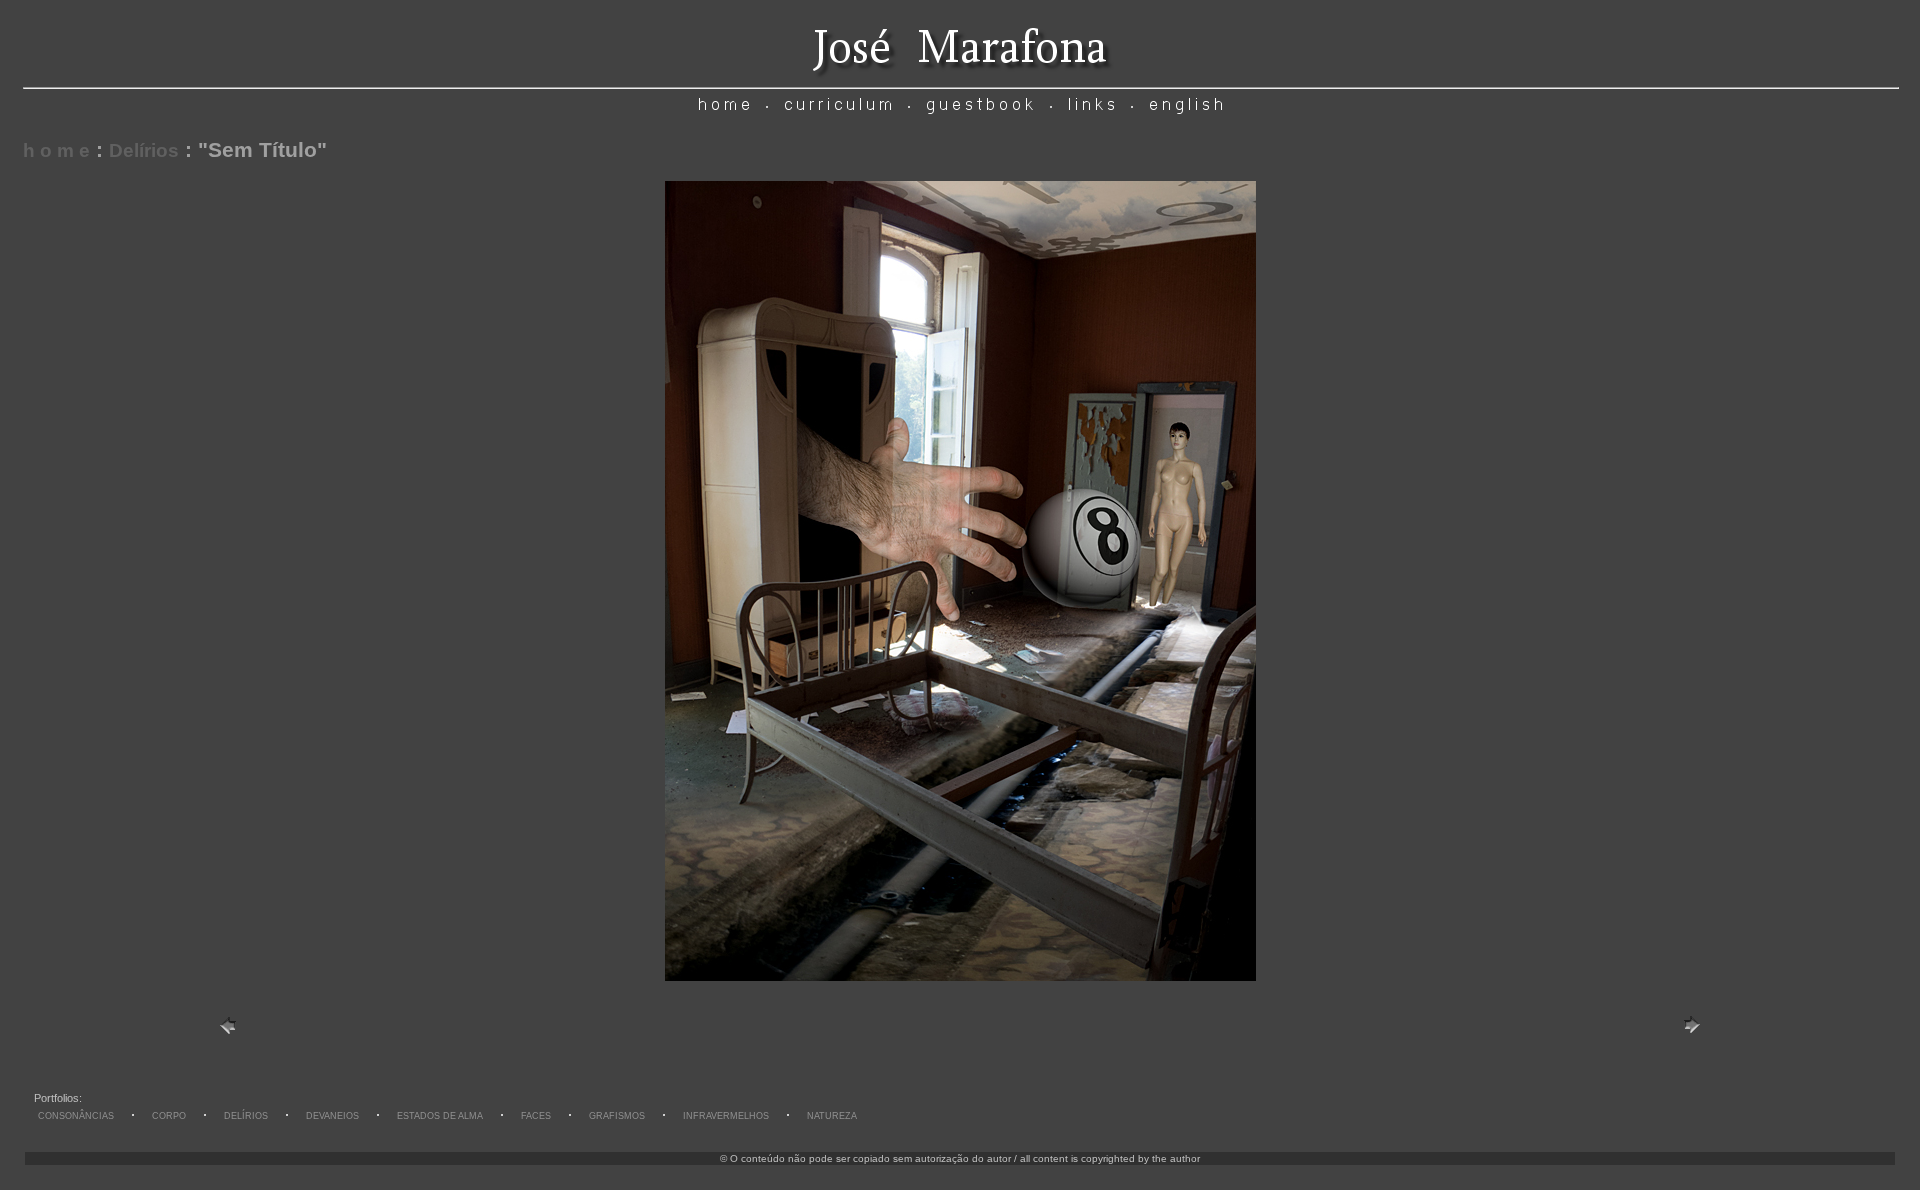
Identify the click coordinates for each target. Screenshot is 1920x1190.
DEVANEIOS (332, 1116)
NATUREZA (832, 1116)
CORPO (169, 1116)
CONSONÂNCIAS (76, 1116)
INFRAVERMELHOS (726, 1116)
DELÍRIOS (246, 1116)
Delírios (144, 150)
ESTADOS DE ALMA (440, 1116)
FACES (536, 1116)
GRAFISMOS (617, 1116)
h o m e (56, 150)
